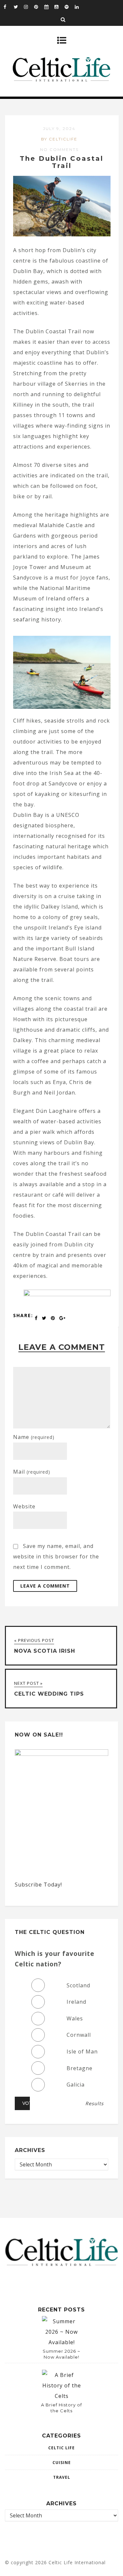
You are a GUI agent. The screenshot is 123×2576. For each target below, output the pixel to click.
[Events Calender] (49, 7)
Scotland (78, 1985)
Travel (62, 2477)
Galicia (76, 2085)
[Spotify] (70, 7)
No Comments (59, 149)
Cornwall (79, 2035)
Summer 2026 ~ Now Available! (61, 2354)
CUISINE (62, 2463)
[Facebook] (9, 7)
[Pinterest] (39, 7)
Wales (75, 2018)
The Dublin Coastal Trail (62, 162)
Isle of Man (82, 2052)
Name (34, 1437)
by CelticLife (59, 139)
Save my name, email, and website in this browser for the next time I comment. (56, 1556)
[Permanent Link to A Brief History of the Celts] (62, 2396)
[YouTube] (59, 7)
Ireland (76, 2002)
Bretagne (80, 2068)
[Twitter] (19, 7)
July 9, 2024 (59, 129)
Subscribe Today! (38, 1885)
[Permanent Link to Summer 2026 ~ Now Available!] (62, 2342)
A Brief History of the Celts (61, 2408)
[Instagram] (29, 7)
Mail (32, 1472)
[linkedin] (80, 7)
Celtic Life (61, 2448)
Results (94, 2104)
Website (24, 1506)
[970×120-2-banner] (67, 1294)
